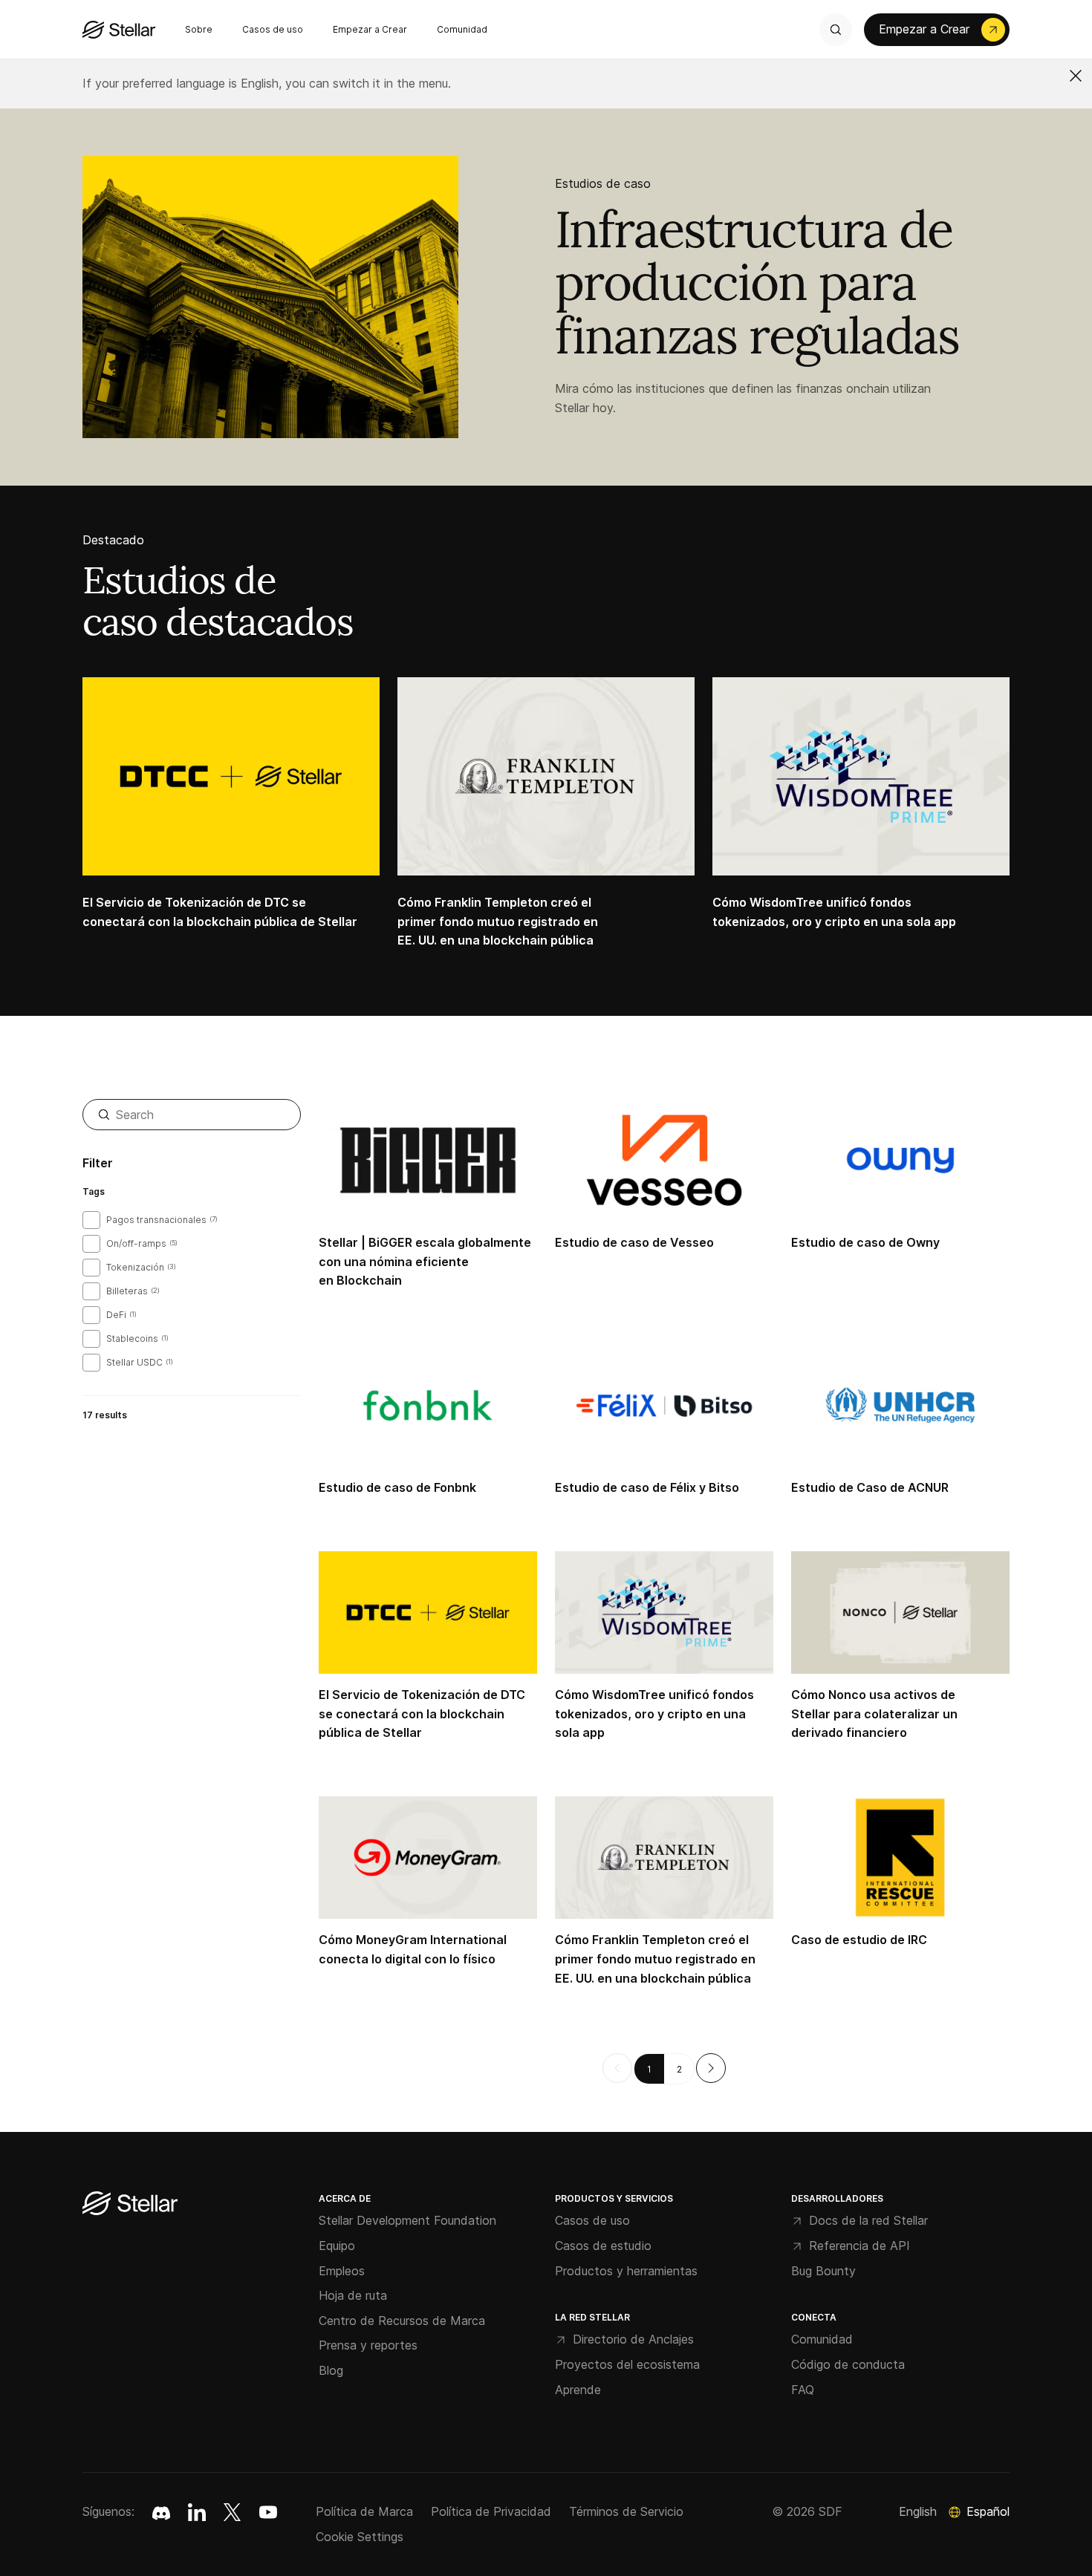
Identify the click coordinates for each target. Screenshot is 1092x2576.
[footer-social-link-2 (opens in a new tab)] (233, 2512)
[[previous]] (617, 2068)
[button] (1076, 76)
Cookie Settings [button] (360, 2537)
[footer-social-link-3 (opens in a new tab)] (268, 2512)
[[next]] (711, 2068)
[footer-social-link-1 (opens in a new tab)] (197, 2512)
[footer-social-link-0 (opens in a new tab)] (161, 2512)
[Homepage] (130, 2204)
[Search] (836, 30)
